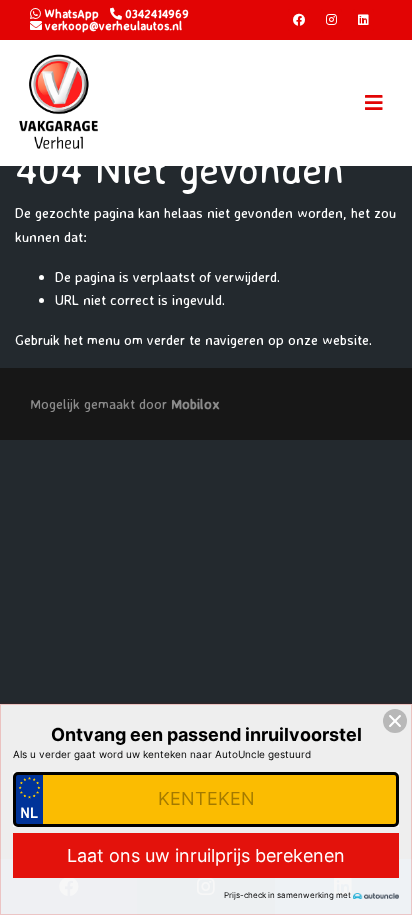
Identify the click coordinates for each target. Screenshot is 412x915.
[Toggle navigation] (374, 103)
